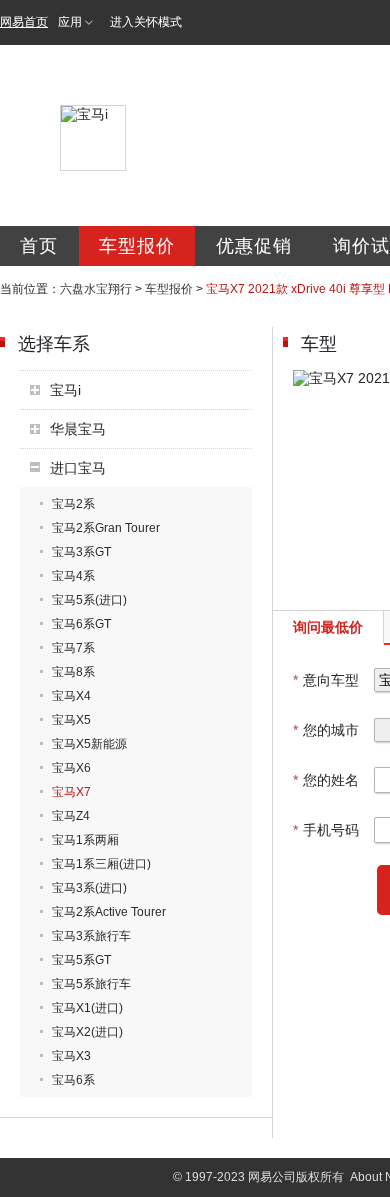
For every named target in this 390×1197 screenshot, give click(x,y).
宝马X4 (71, 696)
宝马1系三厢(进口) (101, 864)
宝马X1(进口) (87, 1008)
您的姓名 (326, 780)
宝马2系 (73, 504)
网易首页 (24, 22)
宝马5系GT (81, 960)
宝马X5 (71, 720)
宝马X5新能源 (89, 744)
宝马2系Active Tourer (109, 912)
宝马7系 (73, 648)
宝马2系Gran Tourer (106, 528)
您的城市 (326, 730)
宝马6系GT (81, 624)
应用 (70, 22)
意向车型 (326, 680)
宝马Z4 (71, 816)
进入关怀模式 (146, 22)
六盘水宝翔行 (96, 289)
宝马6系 (73, 1080)
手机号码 (326, 830)
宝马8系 (73, 672)
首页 (39, 246)
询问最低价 (328, 627)
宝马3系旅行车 (91, 936)
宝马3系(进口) (89, 888)
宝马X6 (71, 768)
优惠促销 (254, 246)
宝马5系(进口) (89, 600)
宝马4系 (73, 576)
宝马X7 (71, 792)
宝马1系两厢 (85, 840)
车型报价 (137, 246)
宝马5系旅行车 (91, 984)
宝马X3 (71, 1056)
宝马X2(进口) (87, 1032)
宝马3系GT (81, 552)
